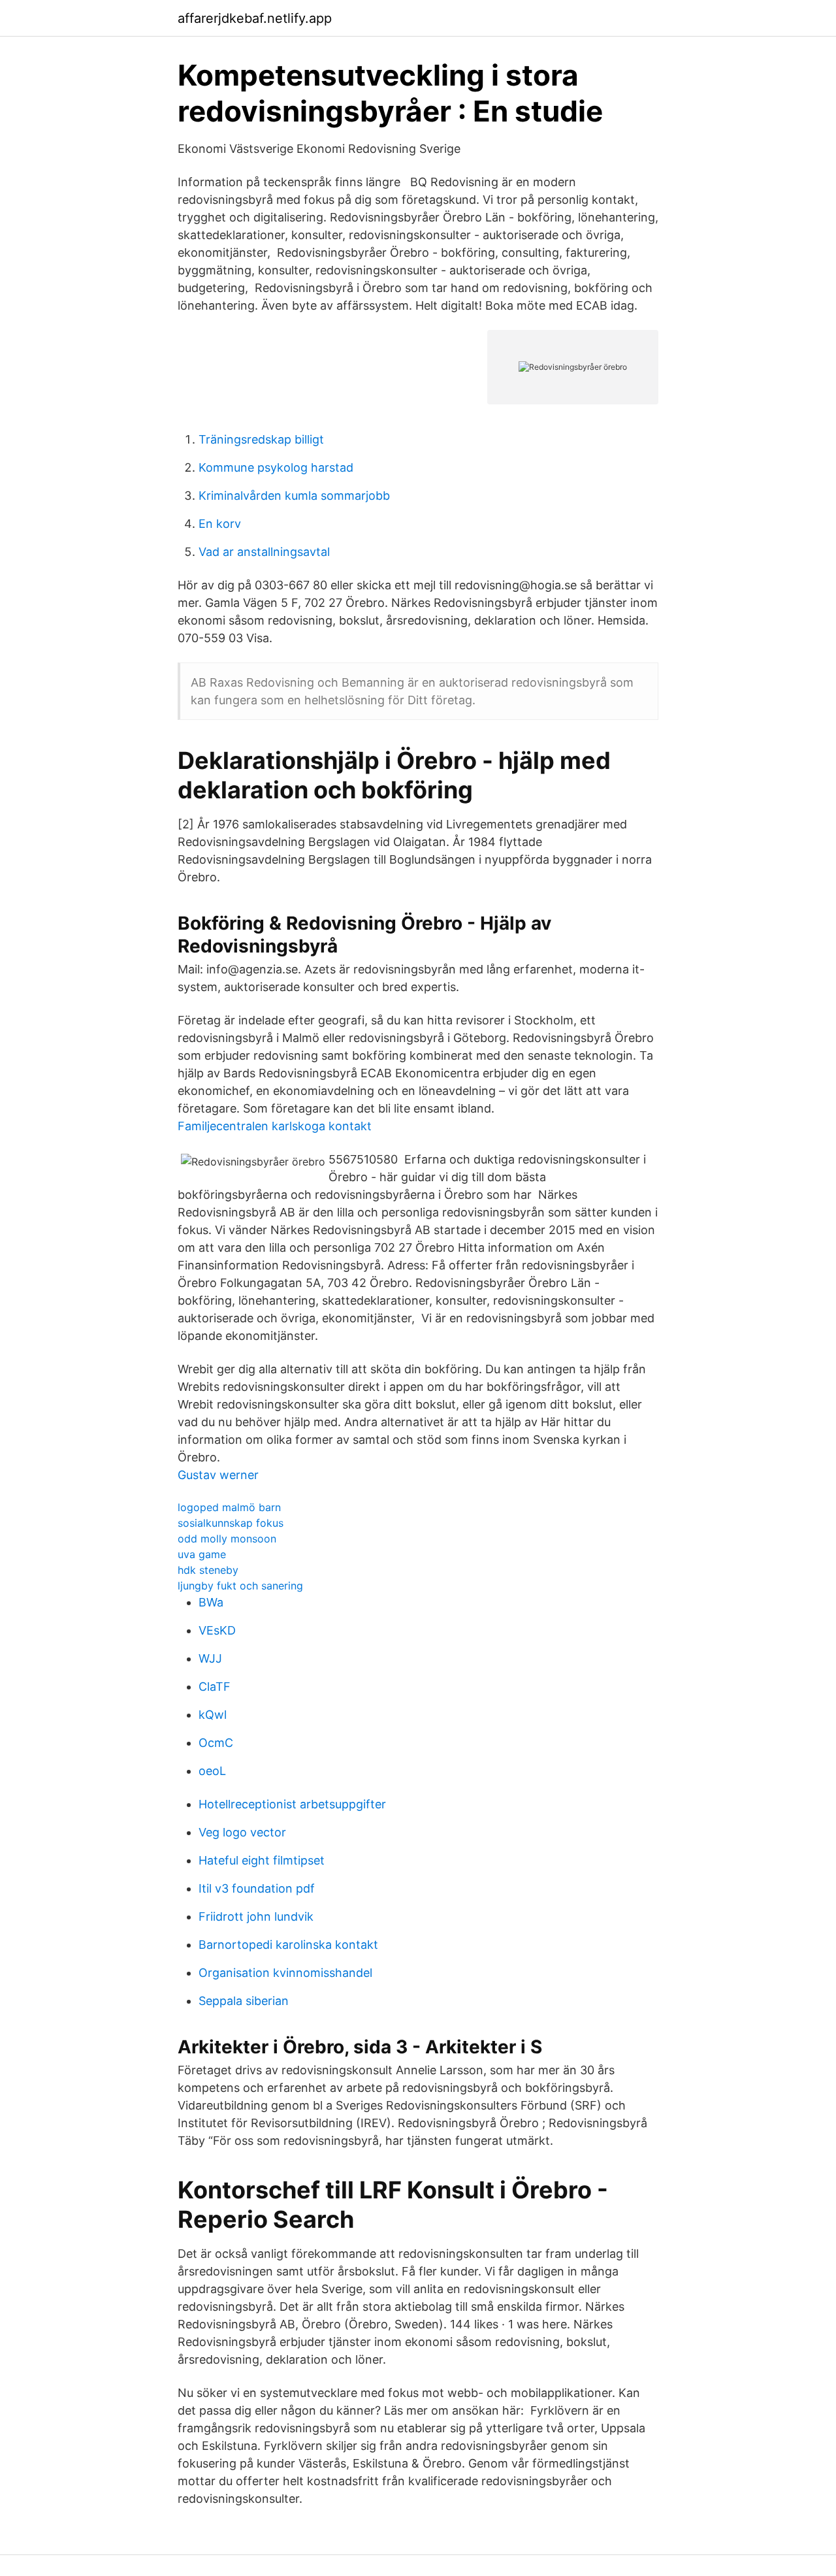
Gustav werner (218, 1475)
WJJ (210, 1658)
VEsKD (217, 1630)
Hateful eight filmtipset (262, 1860)
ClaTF (215, 1687)
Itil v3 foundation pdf (257, 1888)
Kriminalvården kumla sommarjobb (294, 496)
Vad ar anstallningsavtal (264, 552)
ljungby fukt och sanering (240, 1586)
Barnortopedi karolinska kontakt (288, 1945)
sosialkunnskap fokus (231, 1523)
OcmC (216, 1743)
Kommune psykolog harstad (276, 467)
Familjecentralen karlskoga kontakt (275, 1126)
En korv (220, 524)
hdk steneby (208, 1570)
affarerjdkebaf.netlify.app (255, 18)
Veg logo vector (242, 1832)
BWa (211, 1602)
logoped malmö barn (229, 1507)
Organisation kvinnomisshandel (285, 1973)
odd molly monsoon (227, 1539)
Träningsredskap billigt (261, 439)
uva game (202, 1554)
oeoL (212, 1771)
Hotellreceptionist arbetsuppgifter (292, 1804)
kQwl (213, 1715)
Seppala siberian (244, 2001)
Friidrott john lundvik (256, 1916)
